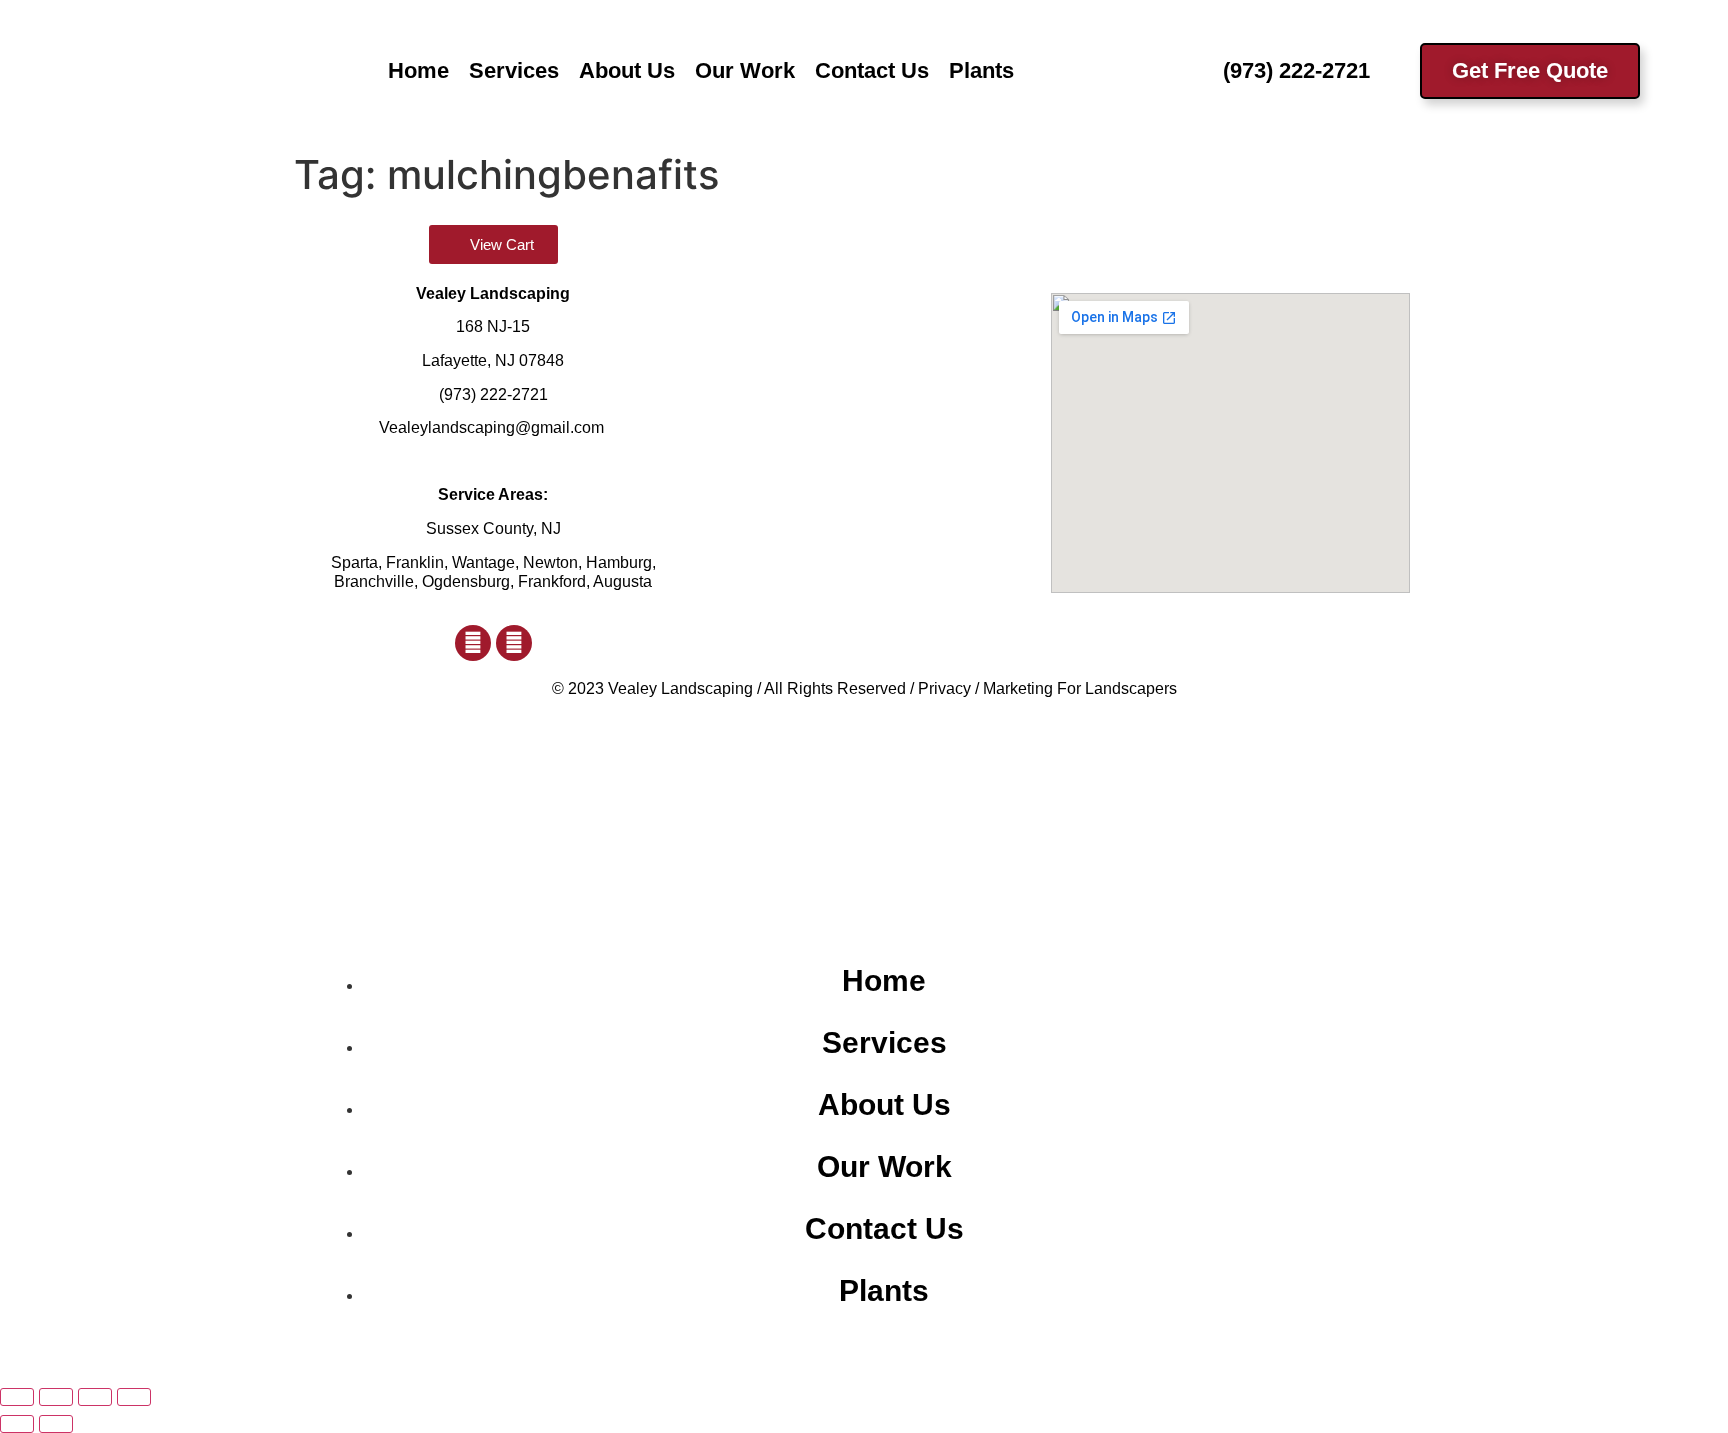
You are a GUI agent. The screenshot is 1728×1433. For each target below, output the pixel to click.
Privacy (944, 688)
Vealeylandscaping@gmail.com (491, 427)
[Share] (95, 1397)
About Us (627, 70)
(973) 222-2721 (493, 394)
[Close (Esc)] (134, 1397)
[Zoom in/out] (17, 1397)
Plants (981, 70)
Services (514, 70)
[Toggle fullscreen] (56, 1397)
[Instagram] (514, 643)
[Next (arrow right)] (56, 1424)
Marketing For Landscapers (1080, 688)
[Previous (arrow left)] (17, 1424)
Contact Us (872, 70)
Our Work (745, 70)
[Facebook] (473, 643)
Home (418, 70)
